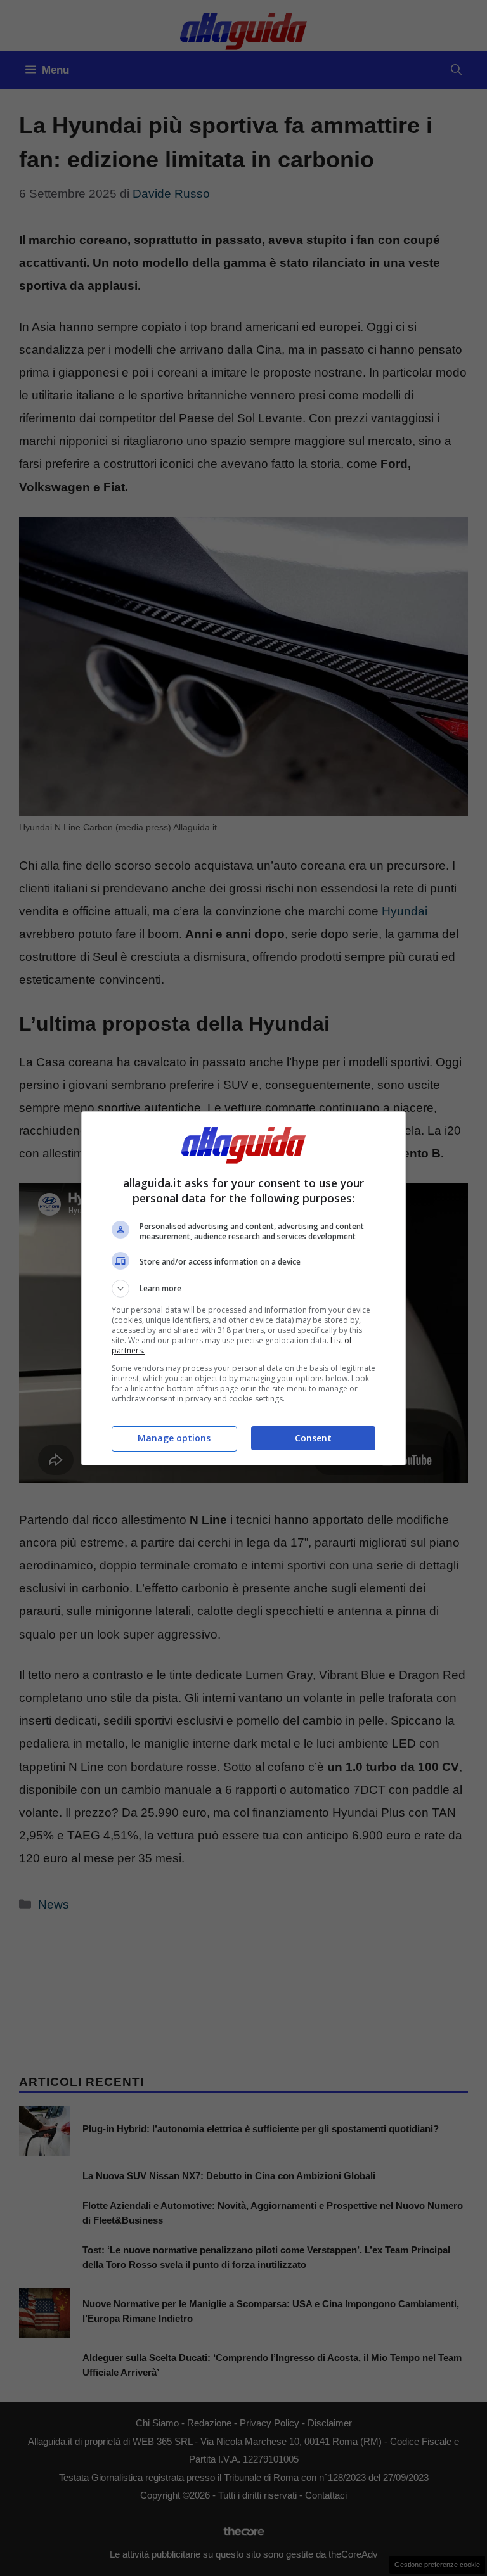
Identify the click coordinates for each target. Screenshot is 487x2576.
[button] (243, 1289)
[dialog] (243, 1288)
